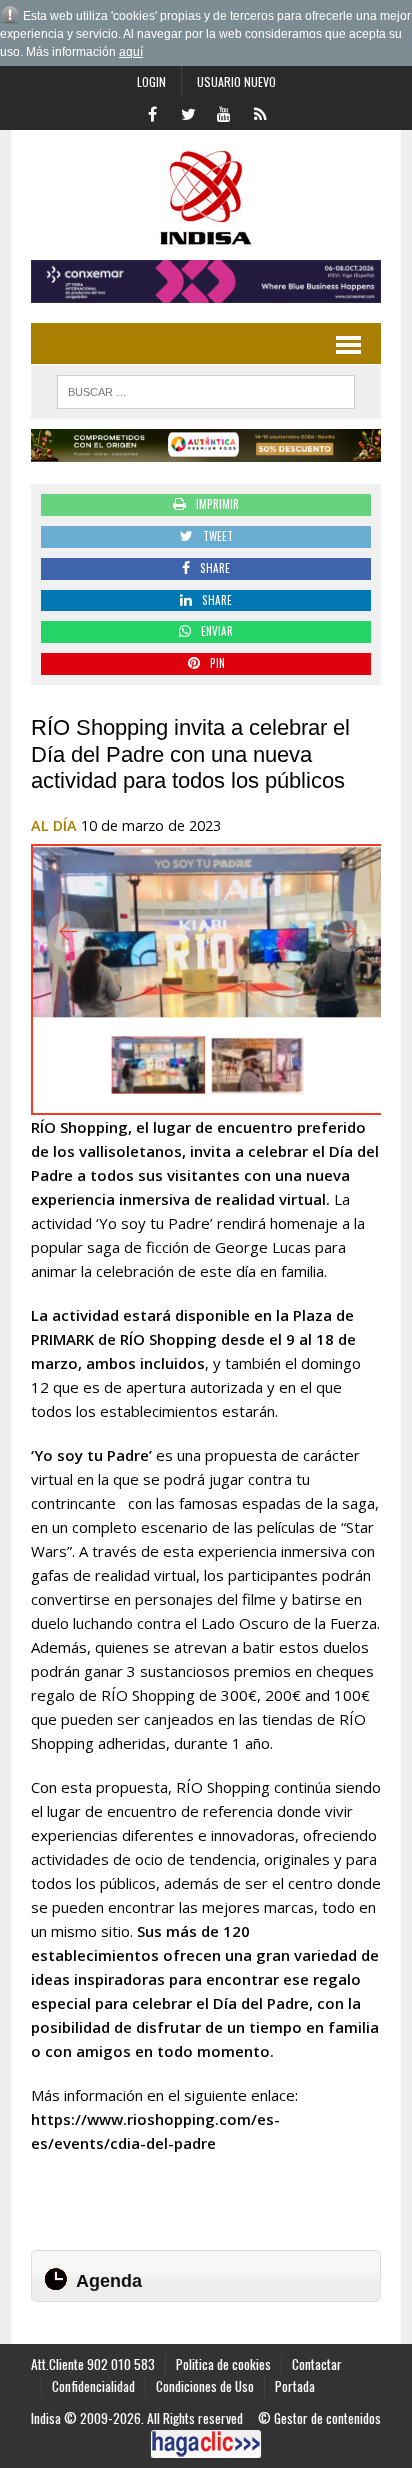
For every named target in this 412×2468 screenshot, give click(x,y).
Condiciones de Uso (205, 2386)
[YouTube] (224, 112)
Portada (295, 2386)
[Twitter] (188, 112)
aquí (131, 52)
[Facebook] (152, 112)
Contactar (317, 2364)
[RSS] (260, 112)
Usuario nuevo (236, 81)
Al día (54, 825)
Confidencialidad (93, 2386)
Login (151, 81)
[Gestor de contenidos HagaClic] (206, 2444)
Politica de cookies (223, 2364)
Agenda (109, 2281)
